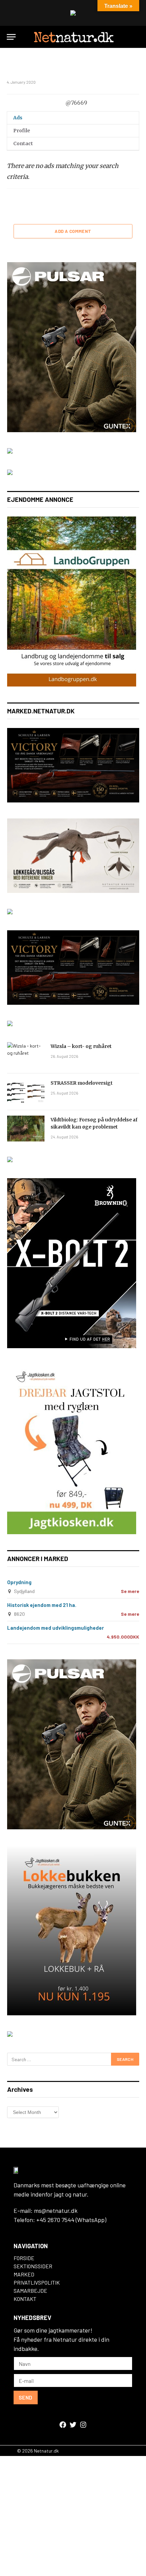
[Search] (136, 37)
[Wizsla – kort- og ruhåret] (26, 1055)
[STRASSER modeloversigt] (26, 1092)
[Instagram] (83, 2425)
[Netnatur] (73, 37)
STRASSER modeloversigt (82, 1083)
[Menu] (11, 37)
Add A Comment (73, 231)
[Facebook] (63, 2425)
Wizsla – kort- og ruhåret (81, 1046)
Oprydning (19, 1582)
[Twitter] (73, 2425)
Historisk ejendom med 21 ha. (42, 1605)
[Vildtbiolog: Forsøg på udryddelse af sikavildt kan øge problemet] (26, 1129)
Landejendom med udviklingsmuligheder (56, 1628)
